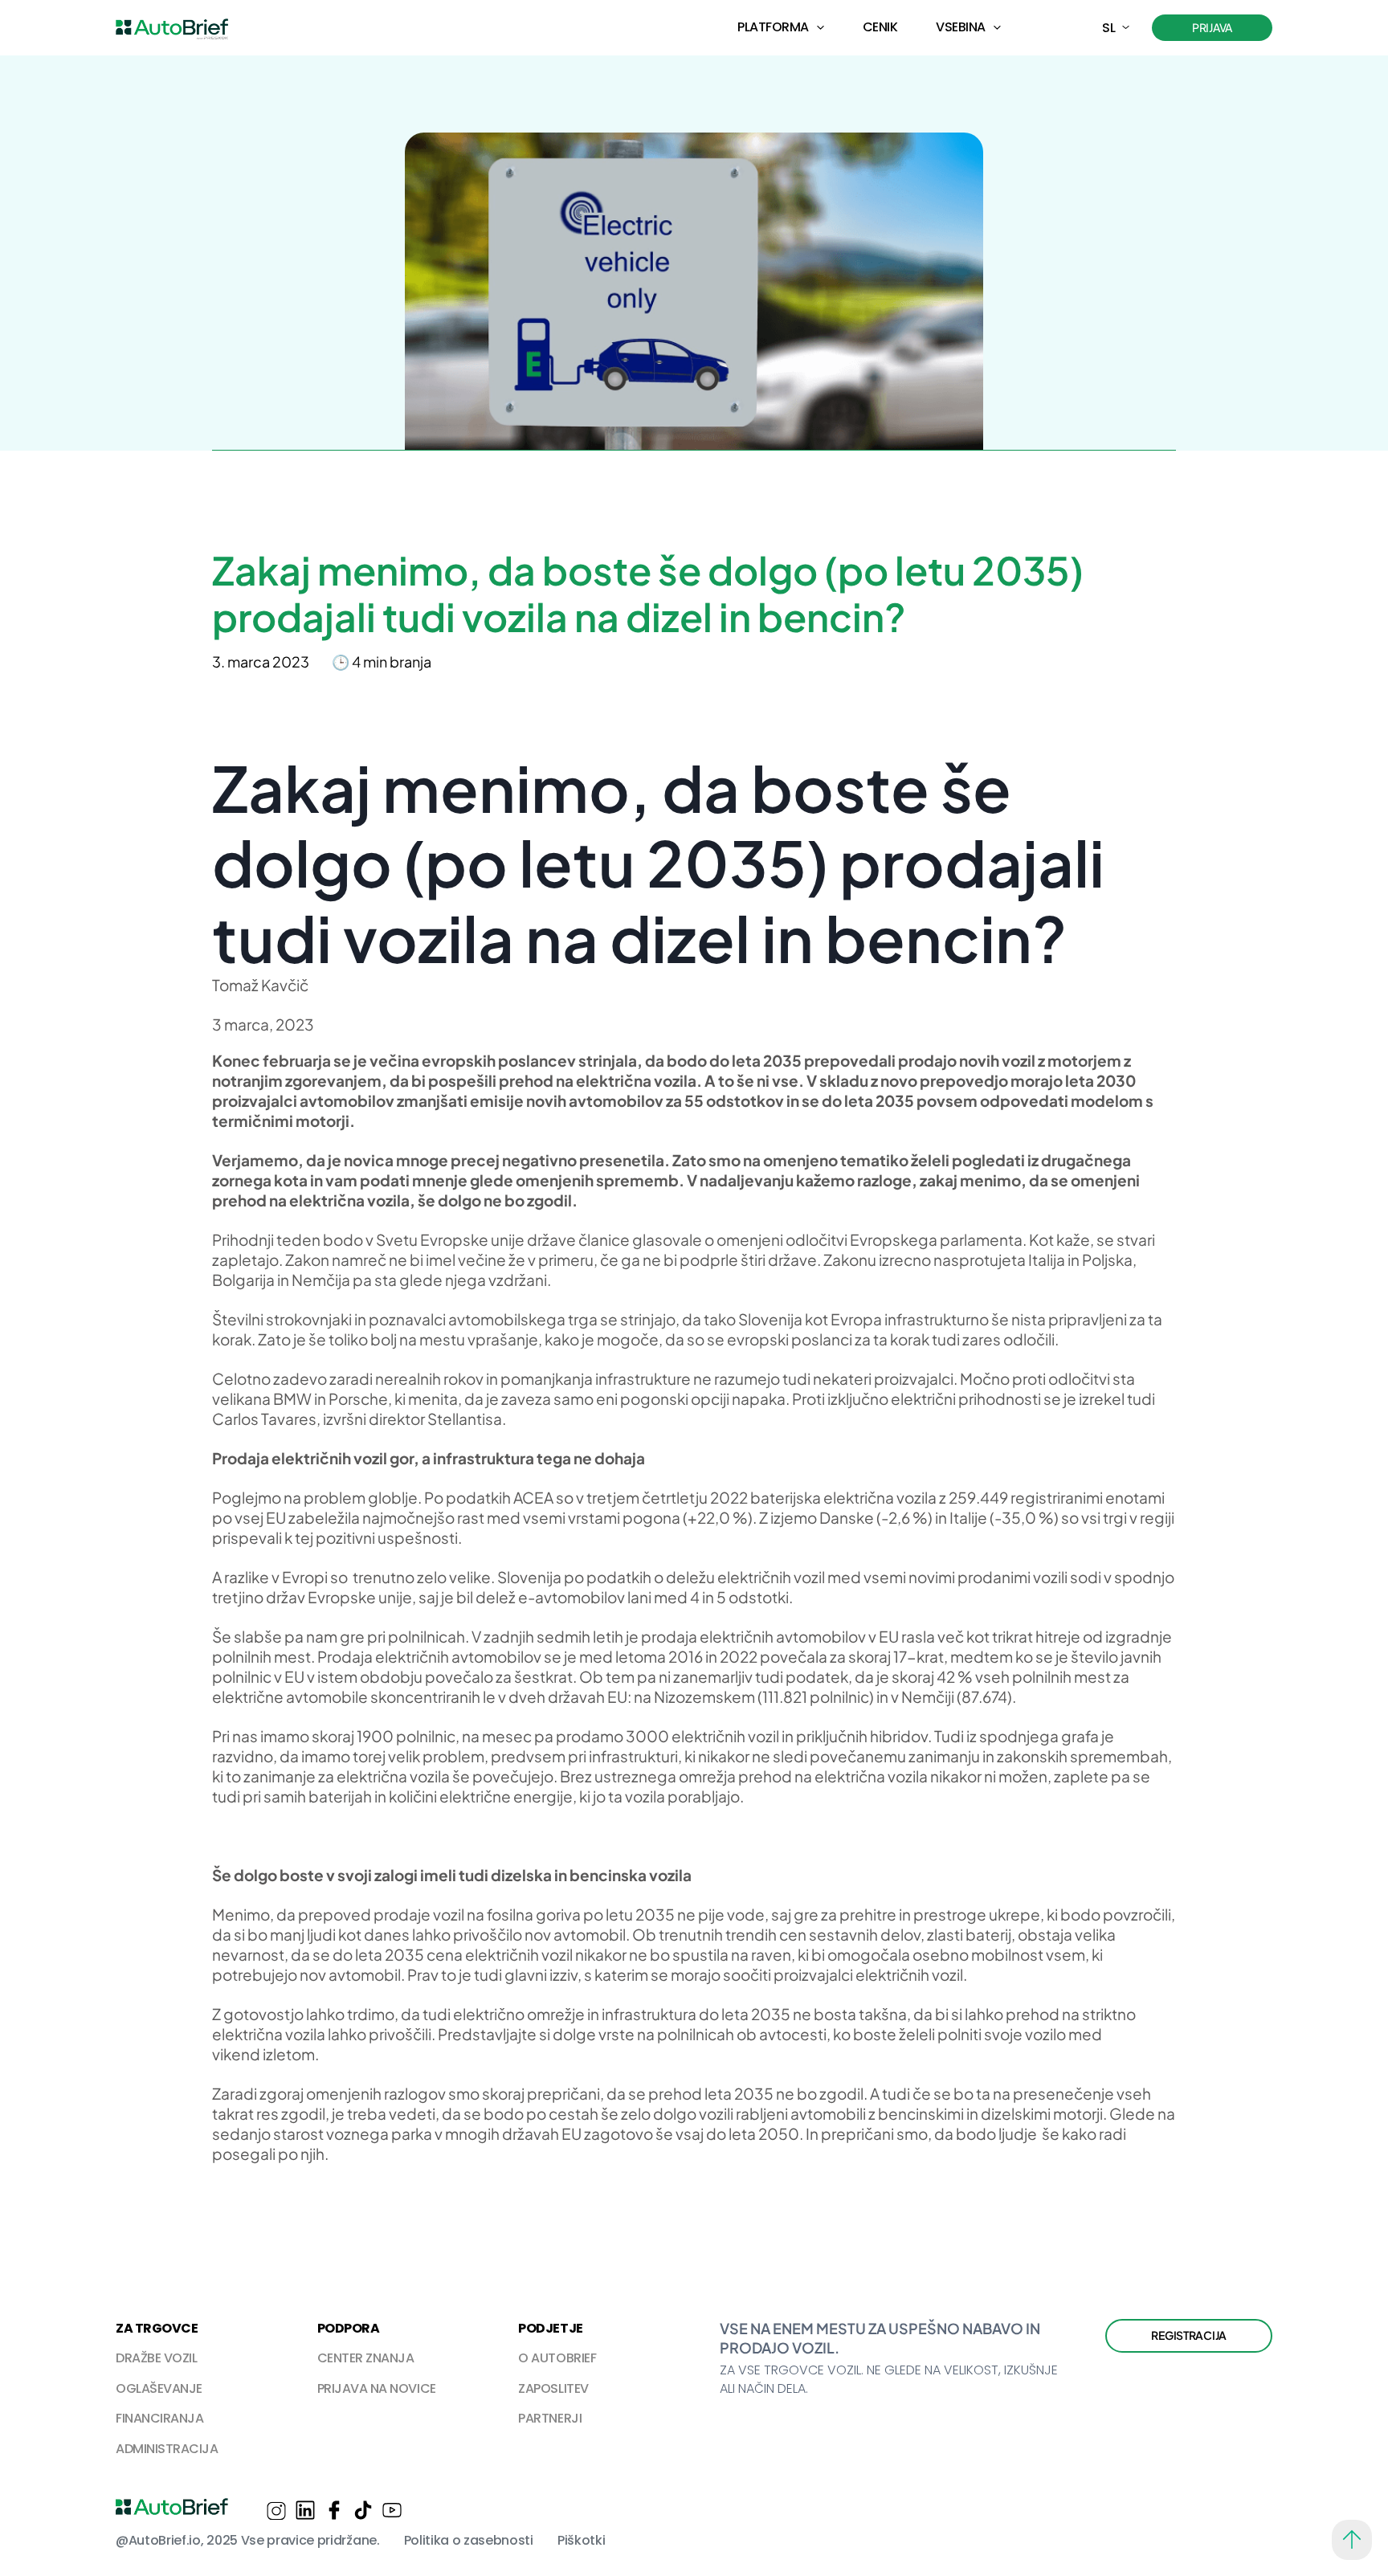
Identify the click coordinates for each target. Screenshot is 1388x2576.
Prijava (1212, 27)
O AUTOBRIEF (557, 2358)
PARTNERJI (550, 2418)
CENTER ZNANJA (366, 2358)
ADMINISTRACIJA (167, 2449)
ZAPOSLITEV (553, 2388)
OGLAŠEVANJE (159, 2388)
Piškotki (581, 2540)
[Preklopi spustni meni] (821, 28)
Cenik (880, 27)
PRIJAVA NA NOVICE (377, 2388)
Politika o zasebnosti (469, 2540)
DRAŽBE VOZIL (156, 2358)
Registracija (1189, 2335)
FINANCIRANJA (159, 2418)
